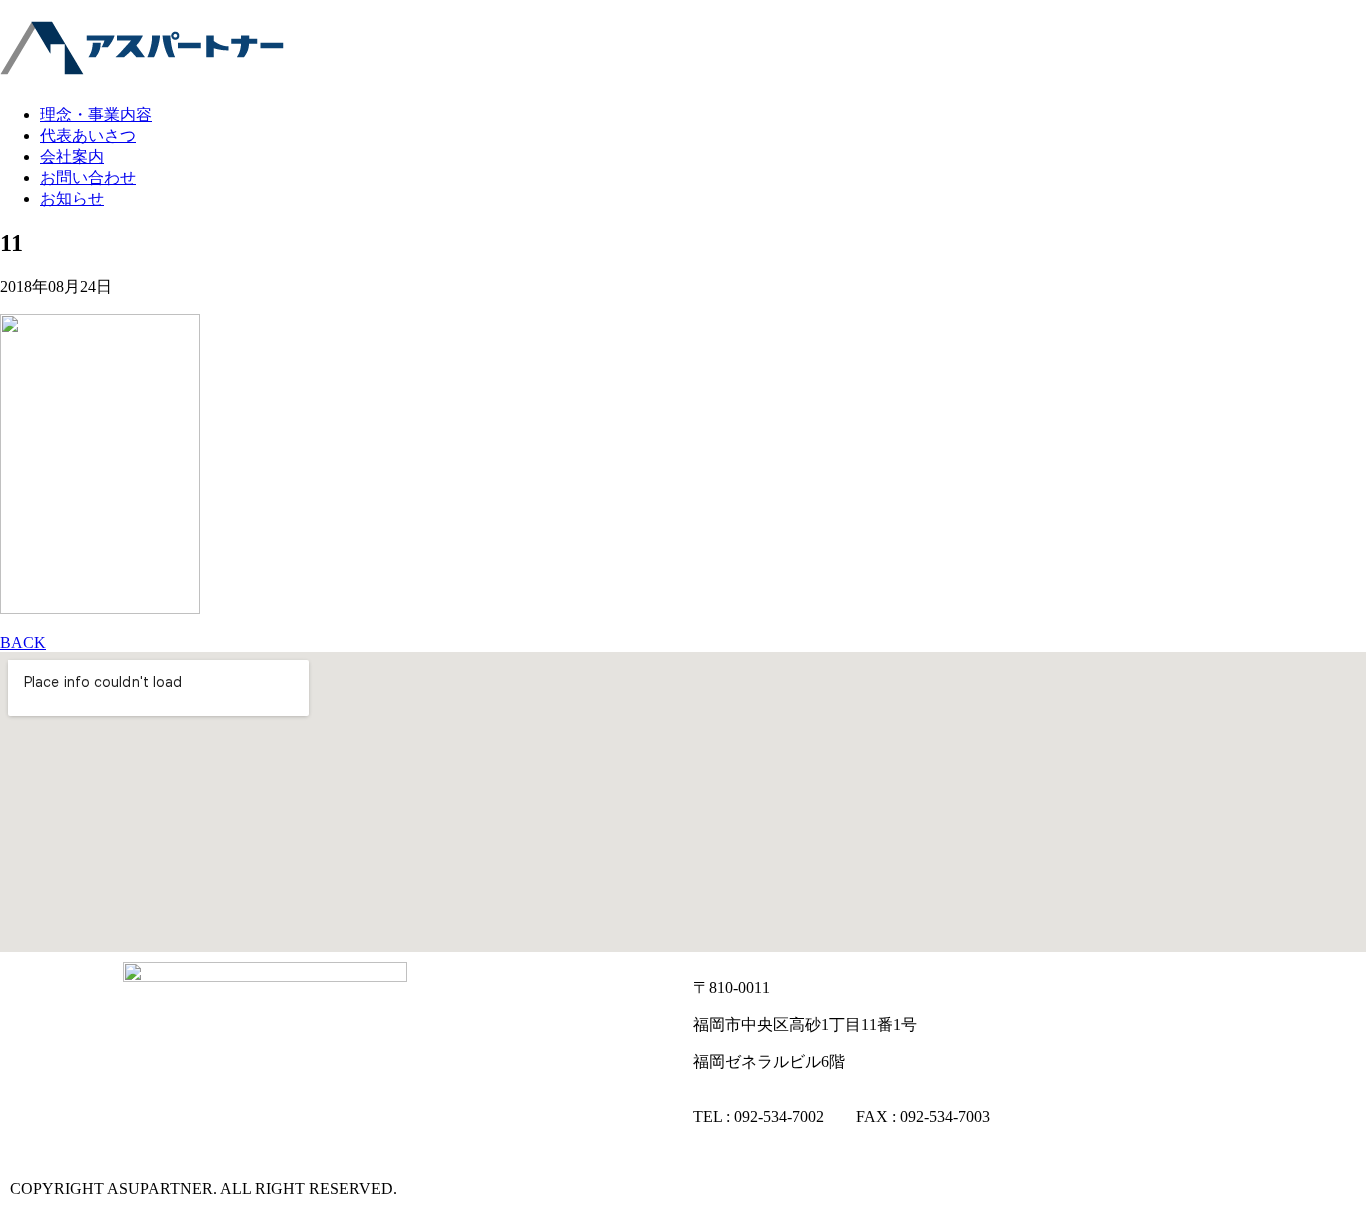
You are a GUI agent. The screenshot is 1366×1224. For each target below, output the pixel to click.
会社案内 (72, 156)
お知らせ (72, 198)
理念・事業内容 (96, 114)
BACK (23, 642)
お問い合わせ (88, 177)
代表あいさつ (88, 135)
